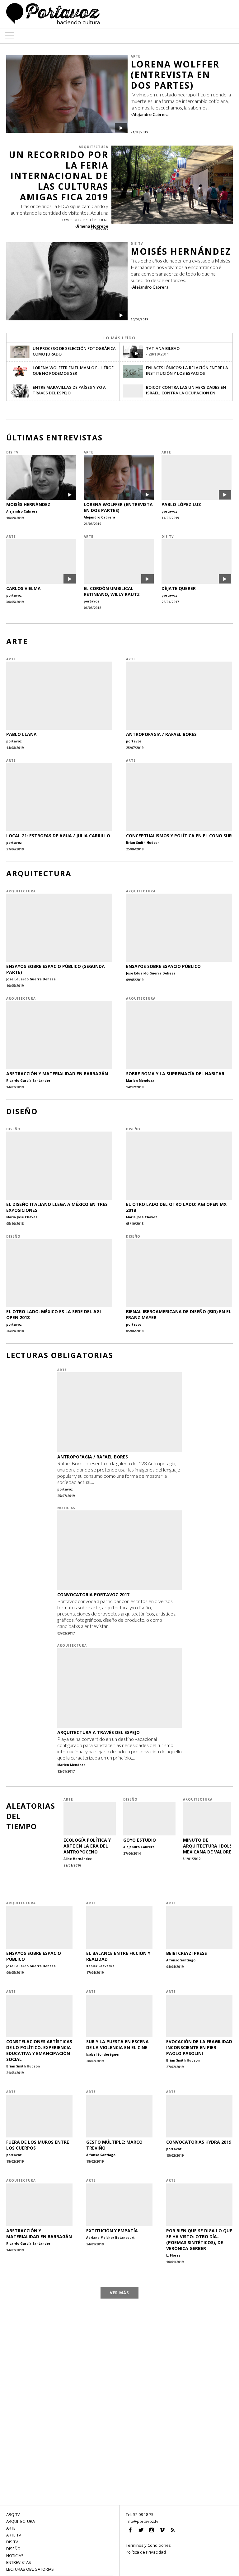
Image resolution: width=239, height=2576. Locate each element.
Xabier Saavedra (100, 1966)
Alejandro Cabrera (150, 114)
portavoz (169, 511)
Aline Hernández (78, 1859)
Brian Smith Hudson (143, 843)
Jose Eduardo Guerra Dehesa (31, 979)
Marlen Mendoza (140, 1081)
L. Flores (173, 2255)
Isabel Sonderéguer (103, 2054)
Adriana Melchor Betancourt (110, 2238)
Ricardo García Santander (28, 1081)
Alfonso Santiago (181, 1960)
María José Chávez (22, 1217)
